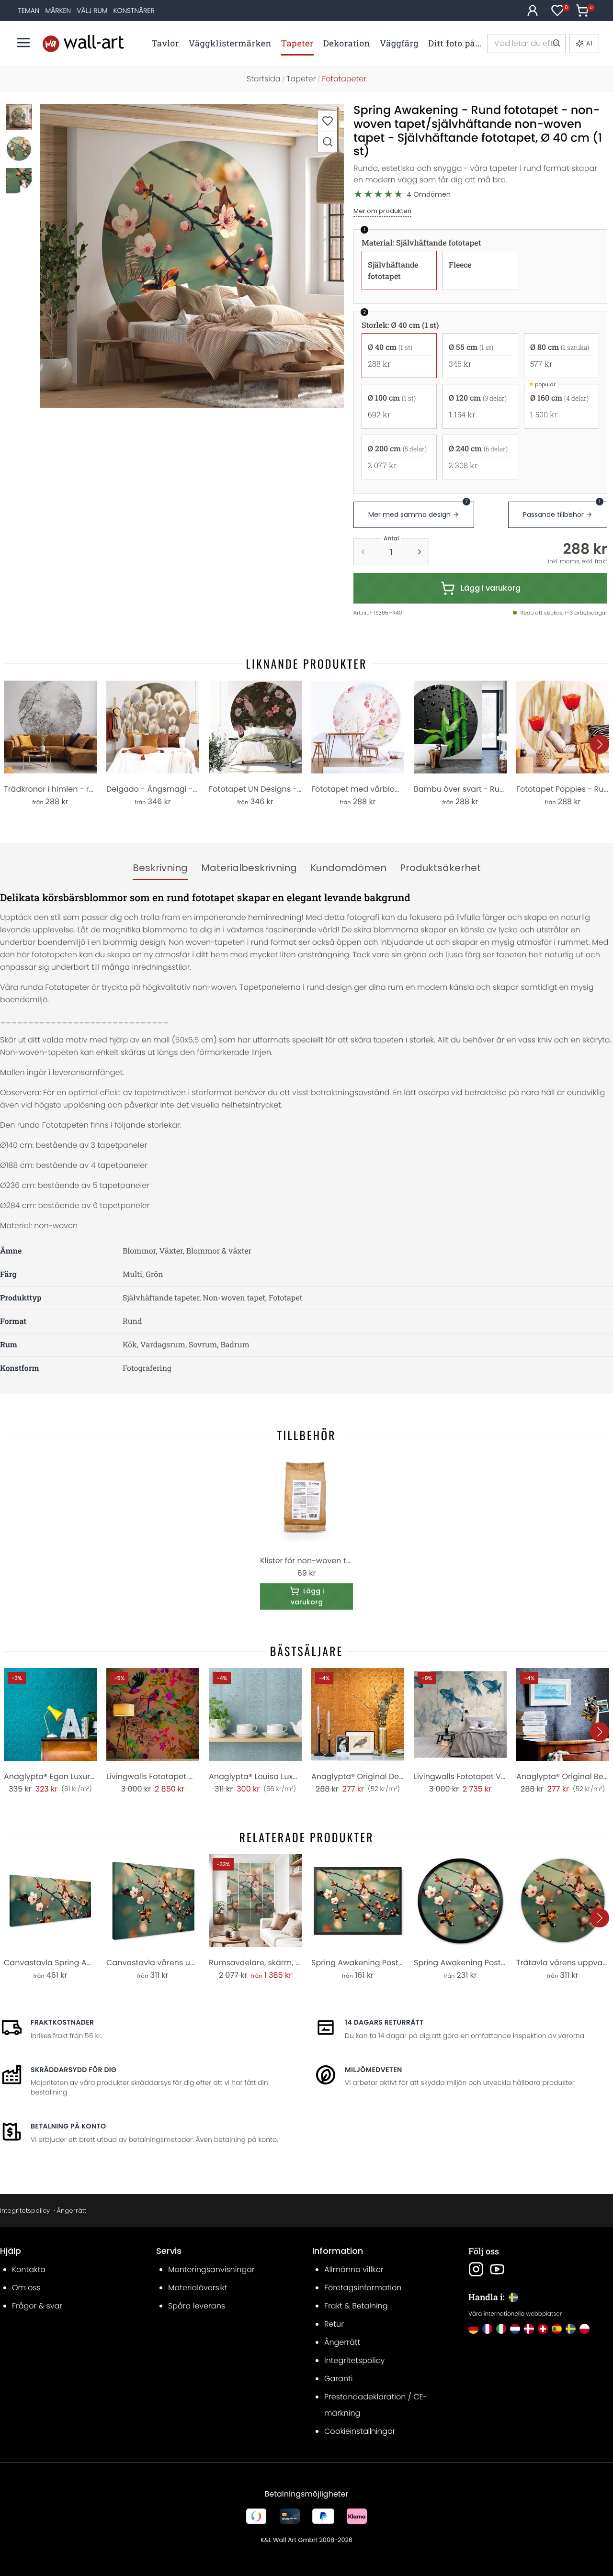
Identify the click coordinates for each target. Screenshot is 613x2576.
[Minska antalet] (363, 552)
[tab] (160, 868)
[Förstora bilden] (328, 141)
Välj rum (92, 11)
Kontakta (29, 2269)
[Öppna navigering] (23, 43)
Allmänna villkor (354, 2269)
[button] (192, 256)
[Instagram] (476, 2269)
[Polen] (585, 2329)
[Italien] (501, 2329)
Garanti (338, 2379)
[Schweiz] (543, 2329)
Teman (29, 11)
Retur (334, 2324)
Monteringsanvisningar (211, 2269)
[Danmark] (529, 2329)
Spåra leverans (197, 2306)
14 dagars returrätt (384, 2022)
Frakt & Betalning (356, 2306)
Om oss (26, 2288)
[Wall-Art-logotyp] (83, 43)
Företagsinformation (363, 2288)
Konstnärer (134, 11)
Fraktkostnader (62, 2022)
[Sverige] (571, 2329)
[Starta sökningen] (556, 44)
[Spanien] (557, 2329)
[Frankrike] (487, 2329)
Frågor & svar (37, 2306)
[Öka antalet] (420, 552)
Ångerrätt (71, 2211)
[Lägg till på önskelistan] (328, 121)
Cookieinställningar (360, 2431)
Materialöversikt (198, 2288)
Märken (58, 11)
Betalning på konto (68, 2126)
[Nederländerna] (515, 2329)
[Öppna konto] (533, 11)
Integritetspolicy (25, 2211)
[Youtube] (497, 2269)
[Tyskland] (473, 2329)
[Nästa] (600, 744)
